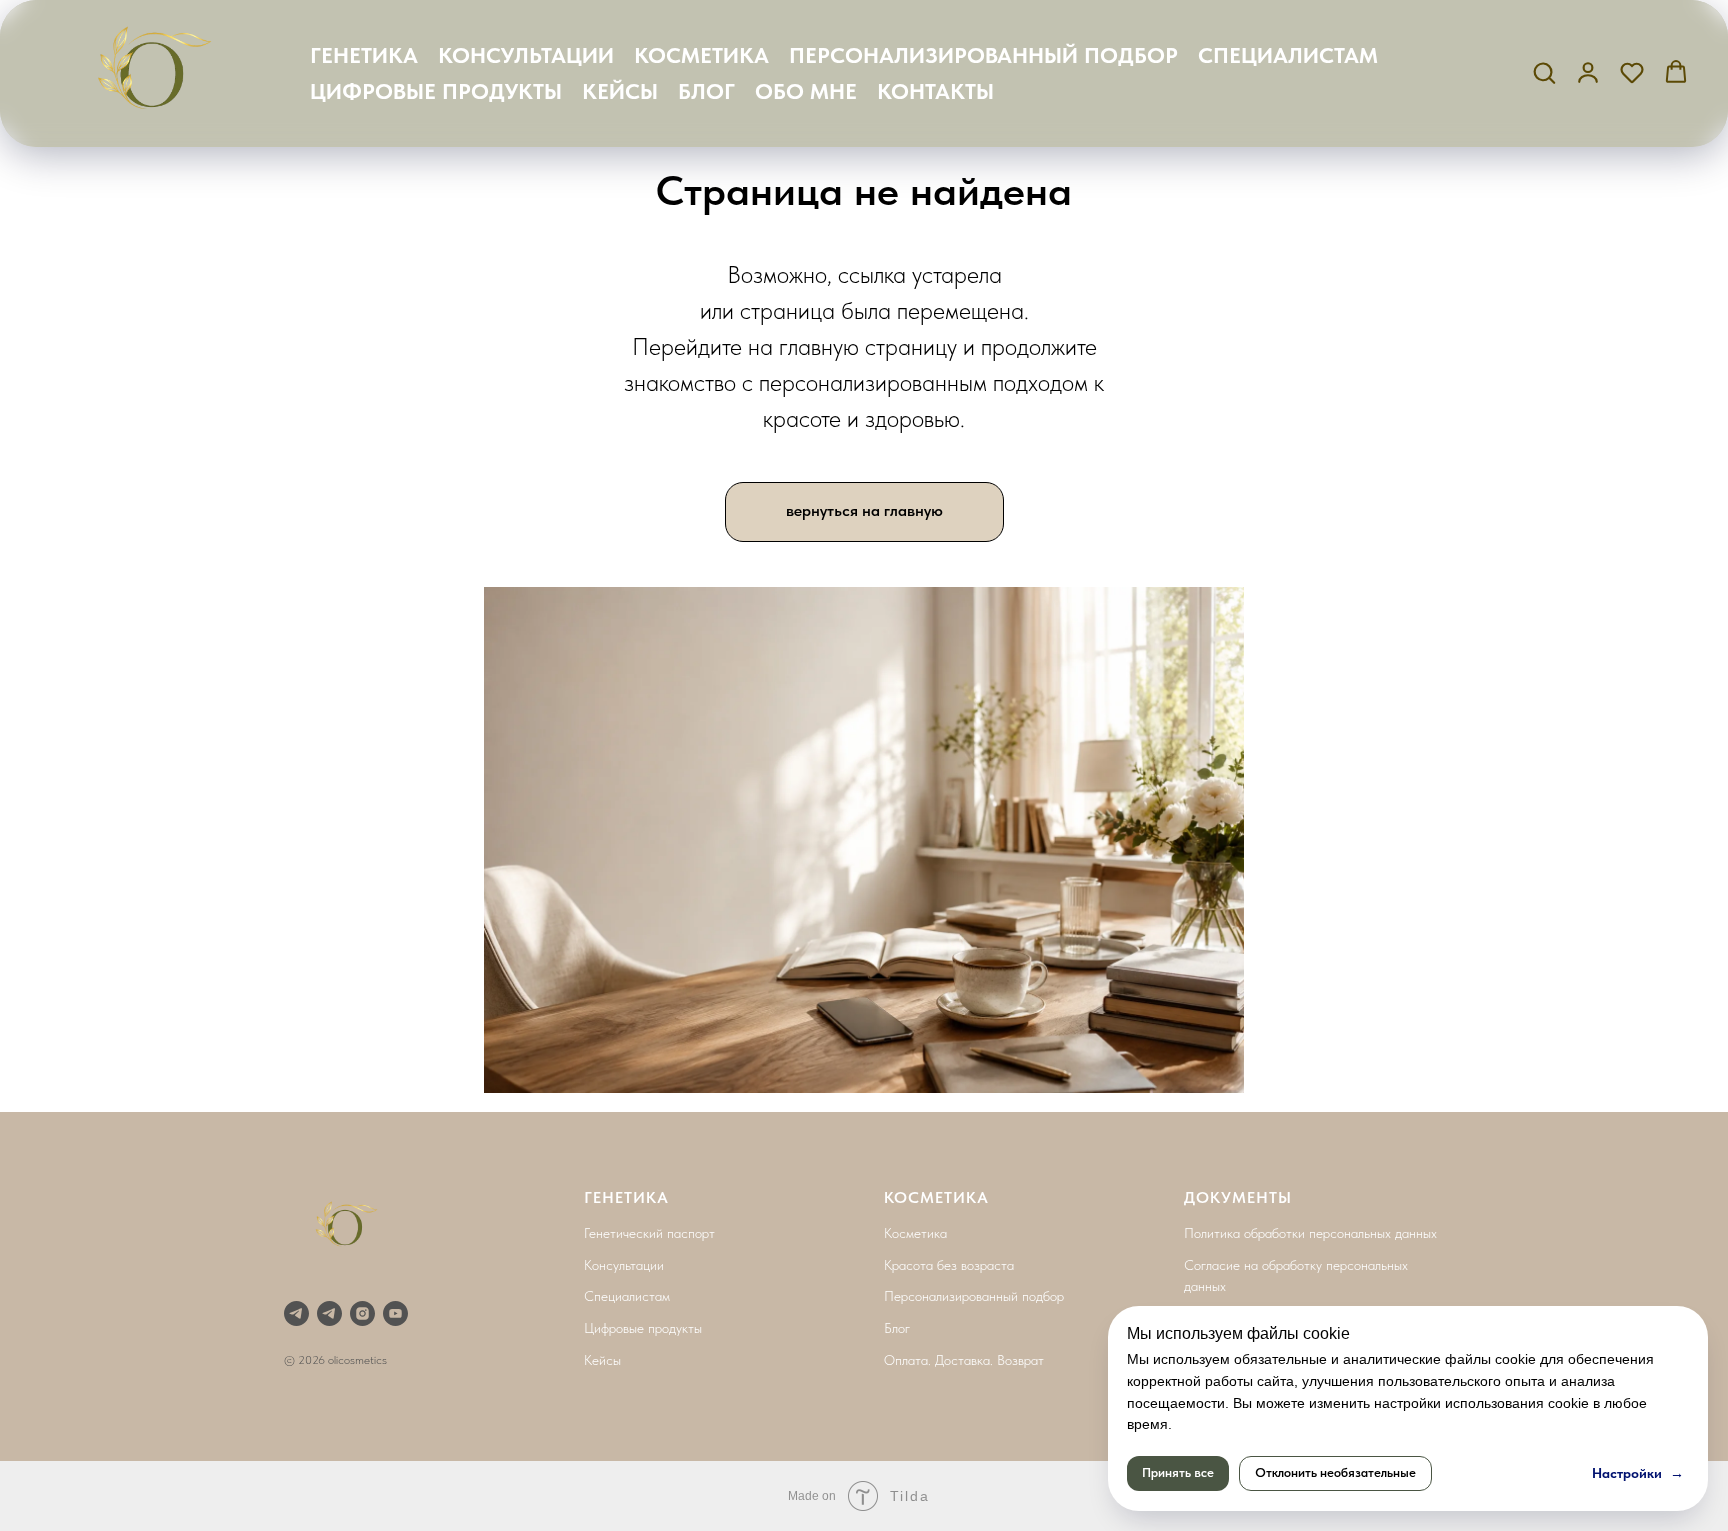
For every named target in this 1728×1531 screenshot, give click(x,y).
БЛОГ (706, 91)
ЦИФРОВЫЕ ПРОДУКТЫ (436, 91)
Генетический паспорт (649, 1233)
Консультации (624, 1265)
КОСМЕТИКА (701, 55)
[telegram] (329, 1313)
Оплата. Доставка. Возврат (964, 1360)
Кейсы (602, 1360)
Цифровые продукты (643, 1328)
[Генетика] (296, 1313)
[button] (1544, 72)
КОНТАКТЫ (935, 91)
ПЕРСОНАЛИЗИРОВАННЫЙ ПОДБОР (983, 55)
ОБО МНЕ (806, 91)
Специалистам (627, 1296)
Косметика (915, 1233)
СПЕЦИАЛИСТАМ (1288, 55)
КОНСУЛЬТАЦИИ (526, 55)
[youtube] (395, 1313)
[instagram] (362, 1313)
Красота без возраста (949, 1265)
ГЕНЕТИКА (364, 55)
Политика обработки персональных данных (1310, 1233)
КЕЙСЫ (620, 91)
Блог (897, 1328)
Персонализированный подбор (974, 1296)
